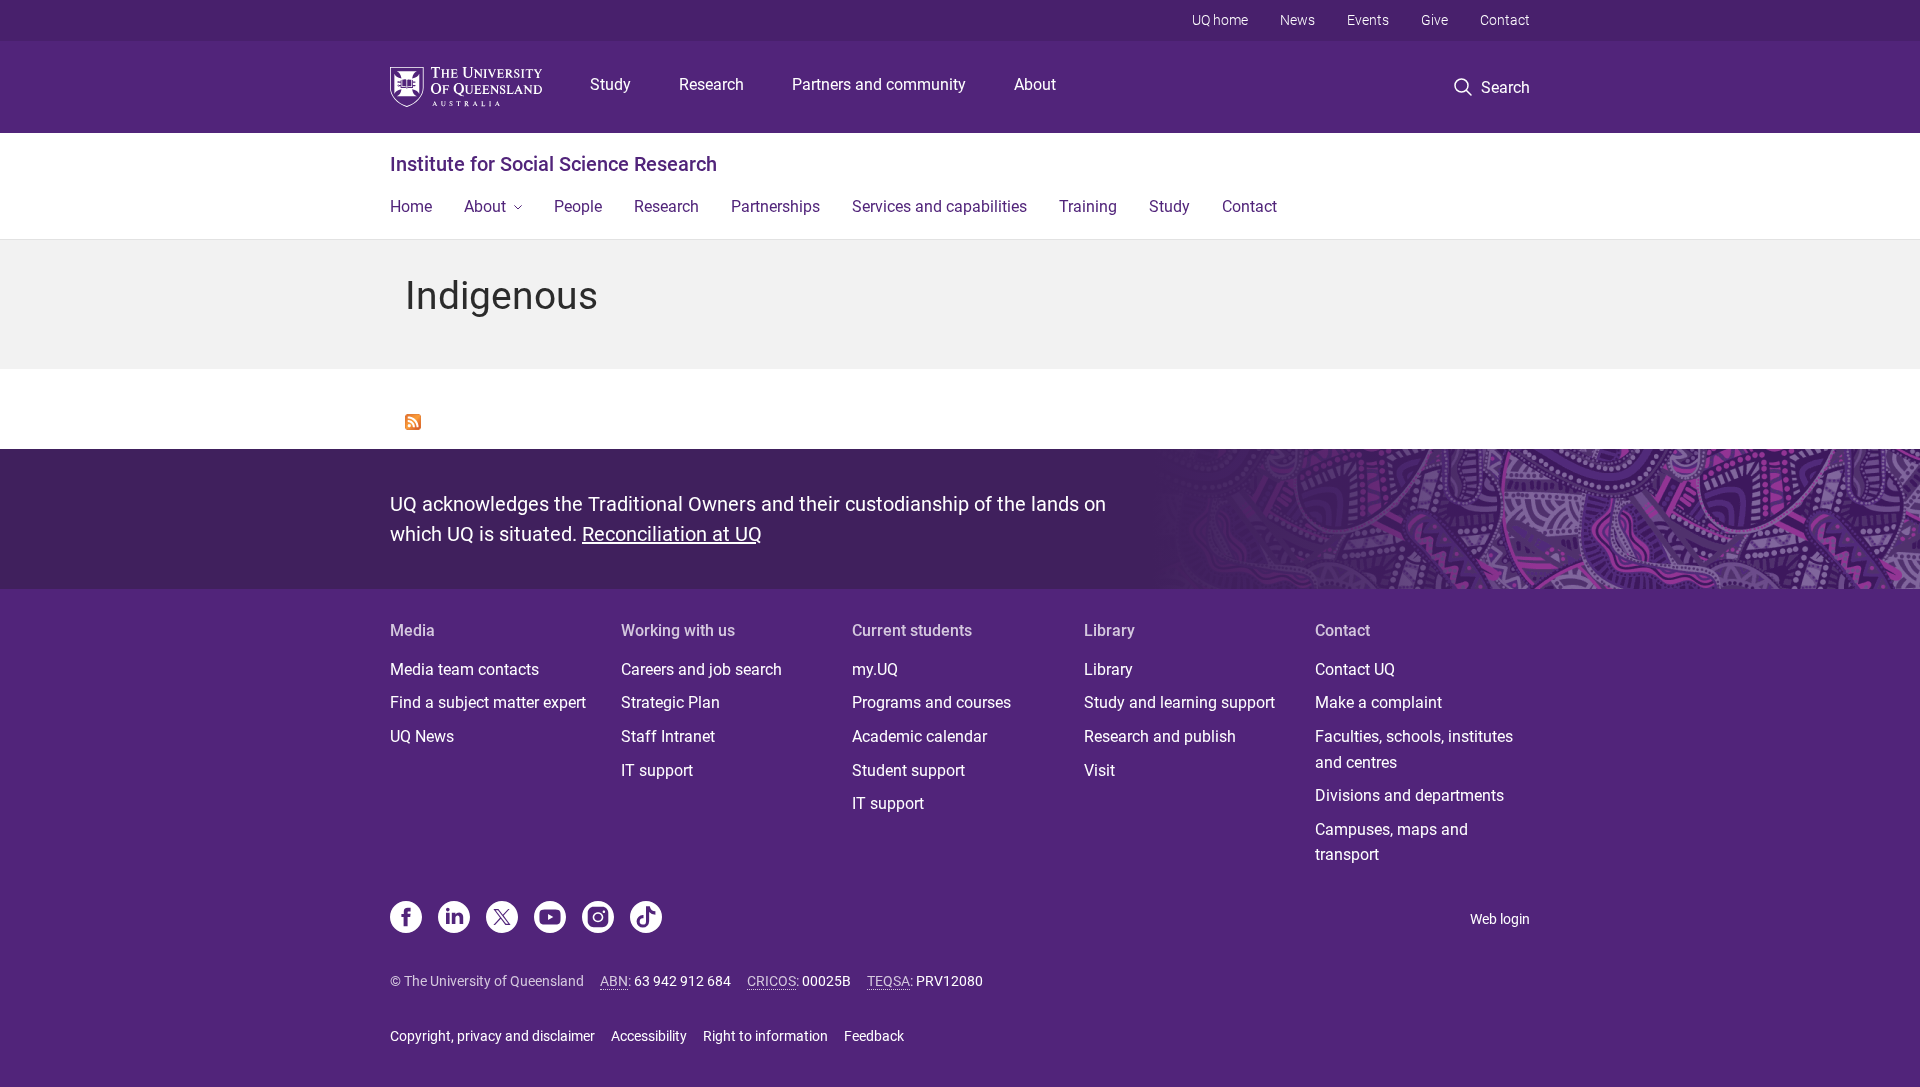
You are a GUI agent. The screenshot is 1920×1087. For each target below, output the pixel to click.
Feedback (874, 1036)
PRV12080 (949, 981)
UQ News (422, 736)
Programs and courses (931, 702)
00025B (826, 981)
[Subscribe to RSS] (413, 420)
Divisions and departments (1409, 795)
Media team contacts (464, 669)
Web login (1500, 919)
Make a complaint (1378, 702)
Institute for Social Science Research (553, 164)
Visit (1099, 770)
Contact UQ (1355, 669)
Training (1088, 206)
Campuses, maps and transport (1391, 842)
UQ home (1220, 20)
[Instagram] (598, 919)
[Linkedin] (454, 919)
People (578, 206)
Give (1434, 20)
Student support (908, 770)
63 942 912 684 (682, 981)
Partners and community (879, 84)
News (1297, 20)
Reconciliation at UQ (672, 534)
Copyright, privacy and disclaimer (492, 1036)
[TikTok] (646, 919)
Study (610, 84)
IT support (657, 770)
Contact (1505, 20)
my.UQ (875, 669)
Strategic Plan (670, 702)
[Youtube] (550, 919)
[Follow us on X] (502, 919)
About (1035, 84)
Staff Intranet (668, 736)
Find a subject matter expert (488, 702)
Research (711, 84)
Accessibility (649, 1036)
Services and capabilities (939, 206)
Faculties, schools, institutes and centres (1414, 749)
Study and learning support (1179, 702)
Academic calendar (919, 736)
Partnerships (775, 206)
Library (1108, 669)
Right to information (765, 1036)
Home (411, 206)
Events (1368, 20)
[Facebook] (406, 919)
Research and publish (1160, 736)
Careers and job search (701, 669)
